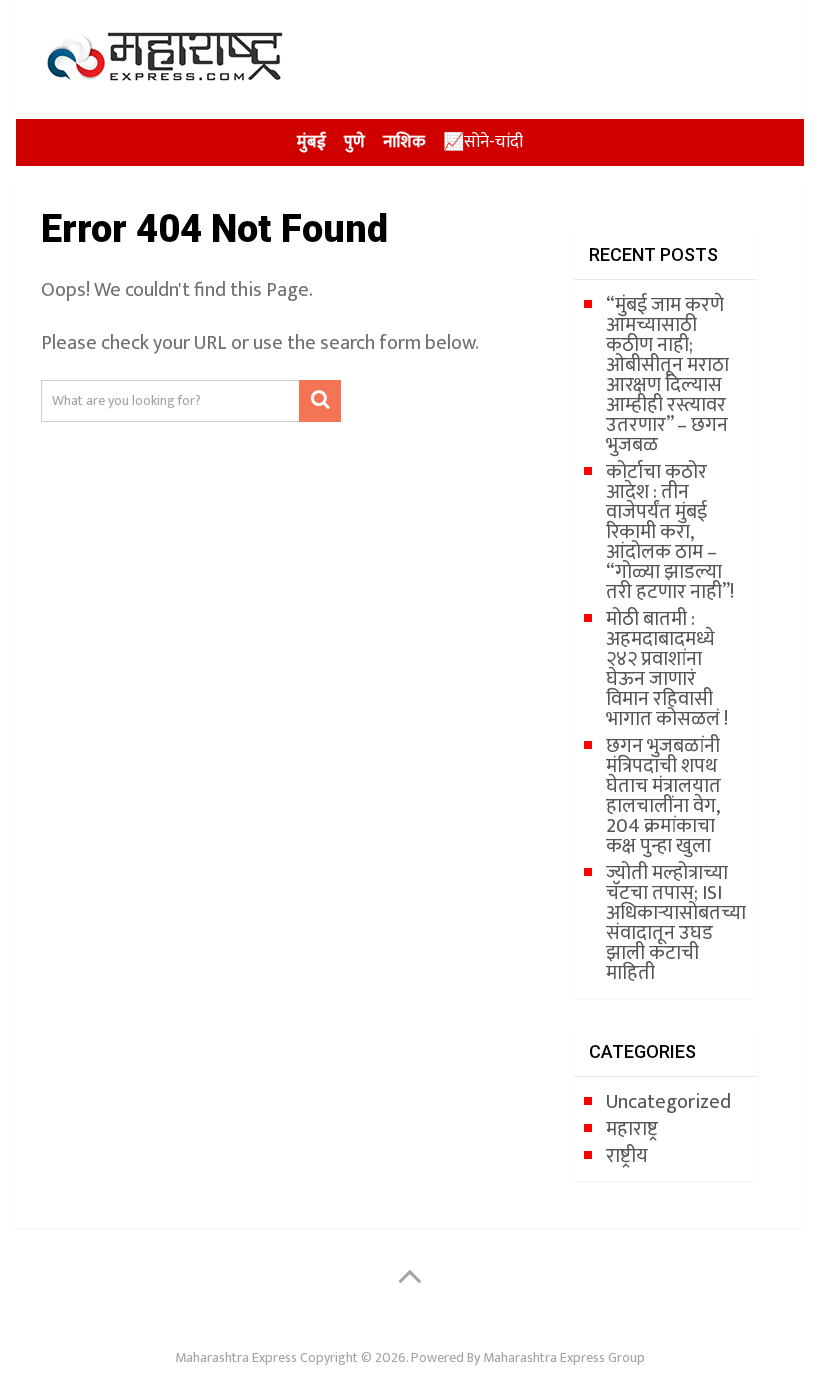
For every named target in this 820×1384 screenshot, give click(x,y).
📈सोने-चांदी (483, 142)
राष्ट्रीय (627, 1156)
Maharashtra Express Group (564, 1357)
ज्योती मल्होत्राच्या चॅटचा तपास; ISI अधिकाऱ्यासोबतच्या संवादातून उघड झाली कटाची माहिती (676, 923)
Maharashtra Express (236, 1357)
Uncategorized (668, 1102)
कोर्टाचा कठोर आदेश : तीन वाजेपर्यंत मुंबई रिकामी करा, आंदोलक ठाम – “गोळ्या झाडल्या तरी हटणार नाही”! (670, 532)
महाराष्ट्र (632, 1129)
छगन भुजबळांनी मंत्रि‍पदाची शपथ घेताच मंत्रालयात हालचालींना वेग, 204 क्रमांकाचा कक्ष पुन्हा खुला (663, 796)
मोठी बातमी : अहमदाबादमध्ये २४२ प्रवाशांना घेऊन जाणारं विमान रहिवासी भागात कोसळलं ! (667, 669)
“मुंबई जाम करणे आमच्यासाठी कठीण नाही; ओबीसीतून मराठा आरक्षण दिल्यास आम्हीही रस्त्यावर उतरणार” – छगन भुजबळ (667, 375)
